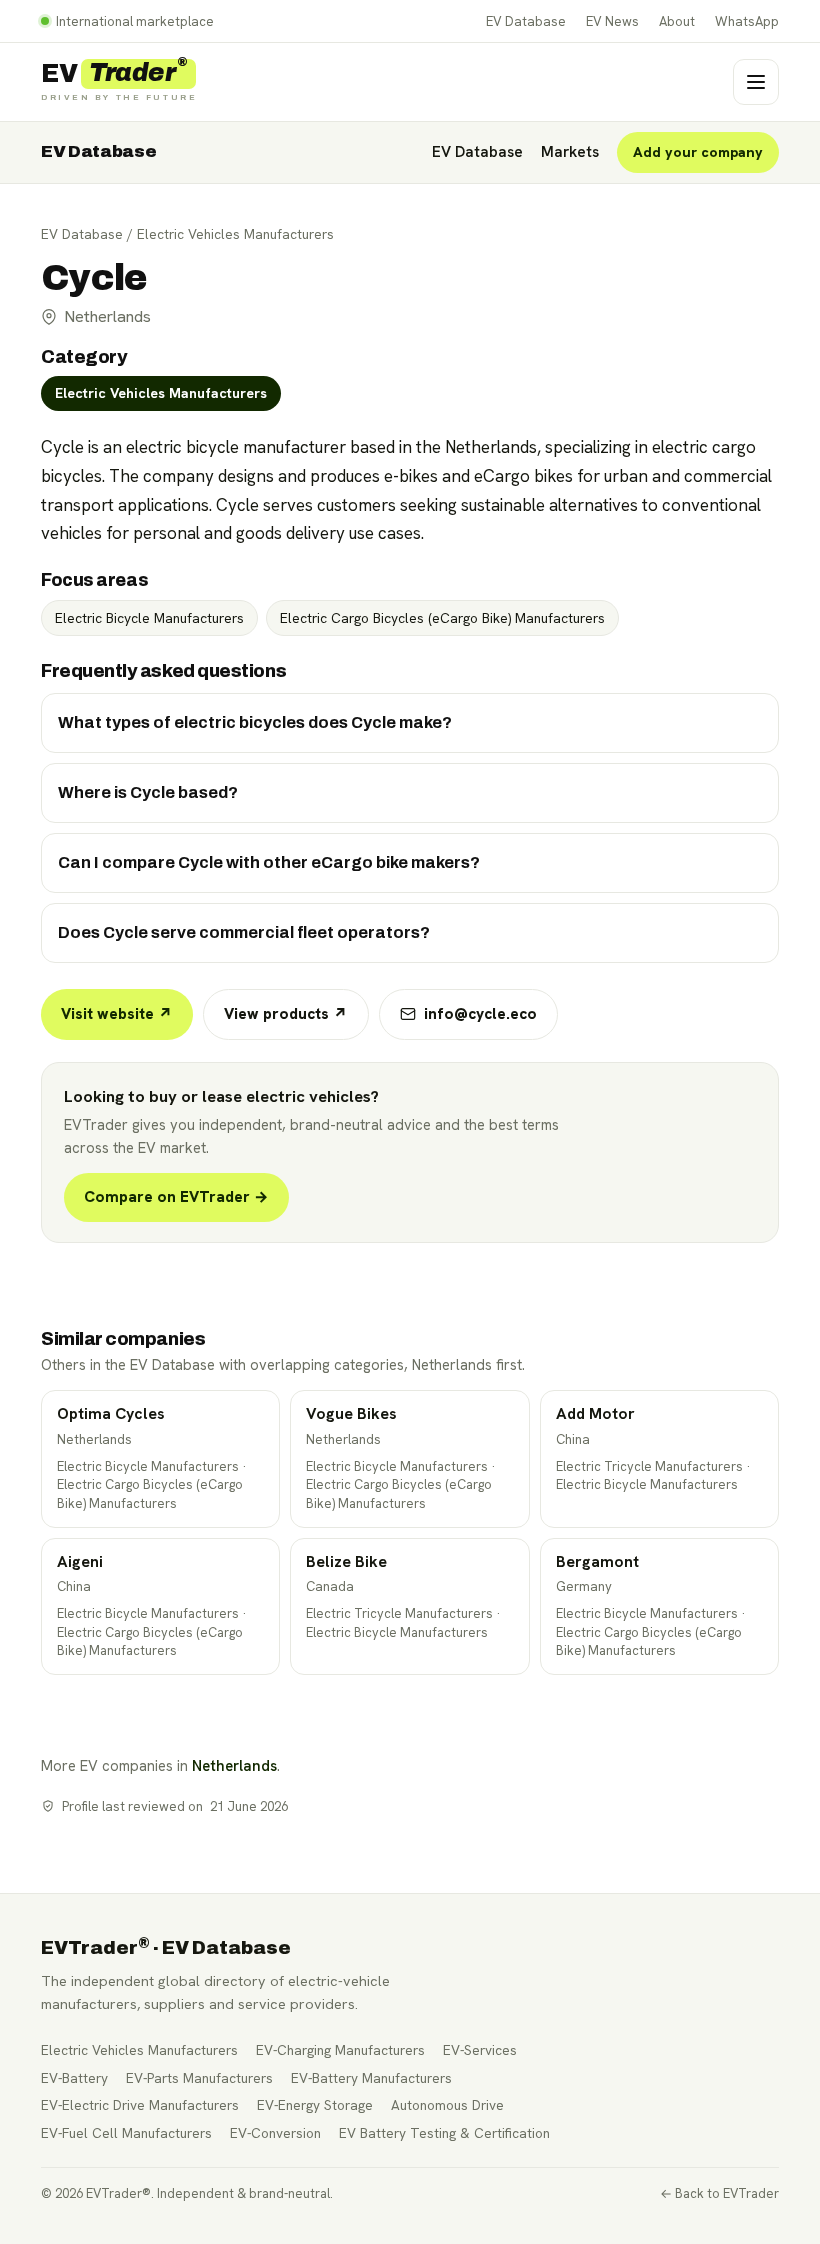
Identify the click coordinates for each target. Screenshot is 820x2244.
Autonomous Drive (447, 2105)
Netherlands (234, 1765)
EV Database (526, 21)
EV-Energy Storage (315, 2105)
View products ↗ (286, 1014)
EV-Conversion (275, 2133)
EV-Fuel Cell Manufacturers (126, 2133)
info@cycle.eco (480, 1014)
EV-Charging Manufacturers (340, 2050)
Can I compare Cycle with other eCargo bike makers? (269, 862)
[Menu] (756, 82)
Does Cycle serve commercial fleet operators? (244, 932)
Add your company (698, 152)
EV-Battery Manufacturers (371, 2078)
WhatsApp (747, 21)
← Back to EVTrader (719, 2193)
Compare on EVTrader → (176, 1197)
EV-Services (480, 2050)
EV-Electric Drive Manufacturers (140, 2105)
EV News (612, 21)
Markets (570, 152)
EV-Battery (74, 2078)
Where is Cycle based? (148, 792)
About (677, 21)
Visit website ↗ (117, 1014)
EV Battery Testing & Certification (444, 2133)
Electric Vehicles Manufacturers (235, 234)
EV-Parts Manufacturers (199, 2078)
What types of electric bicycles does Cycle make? (255, 722)
